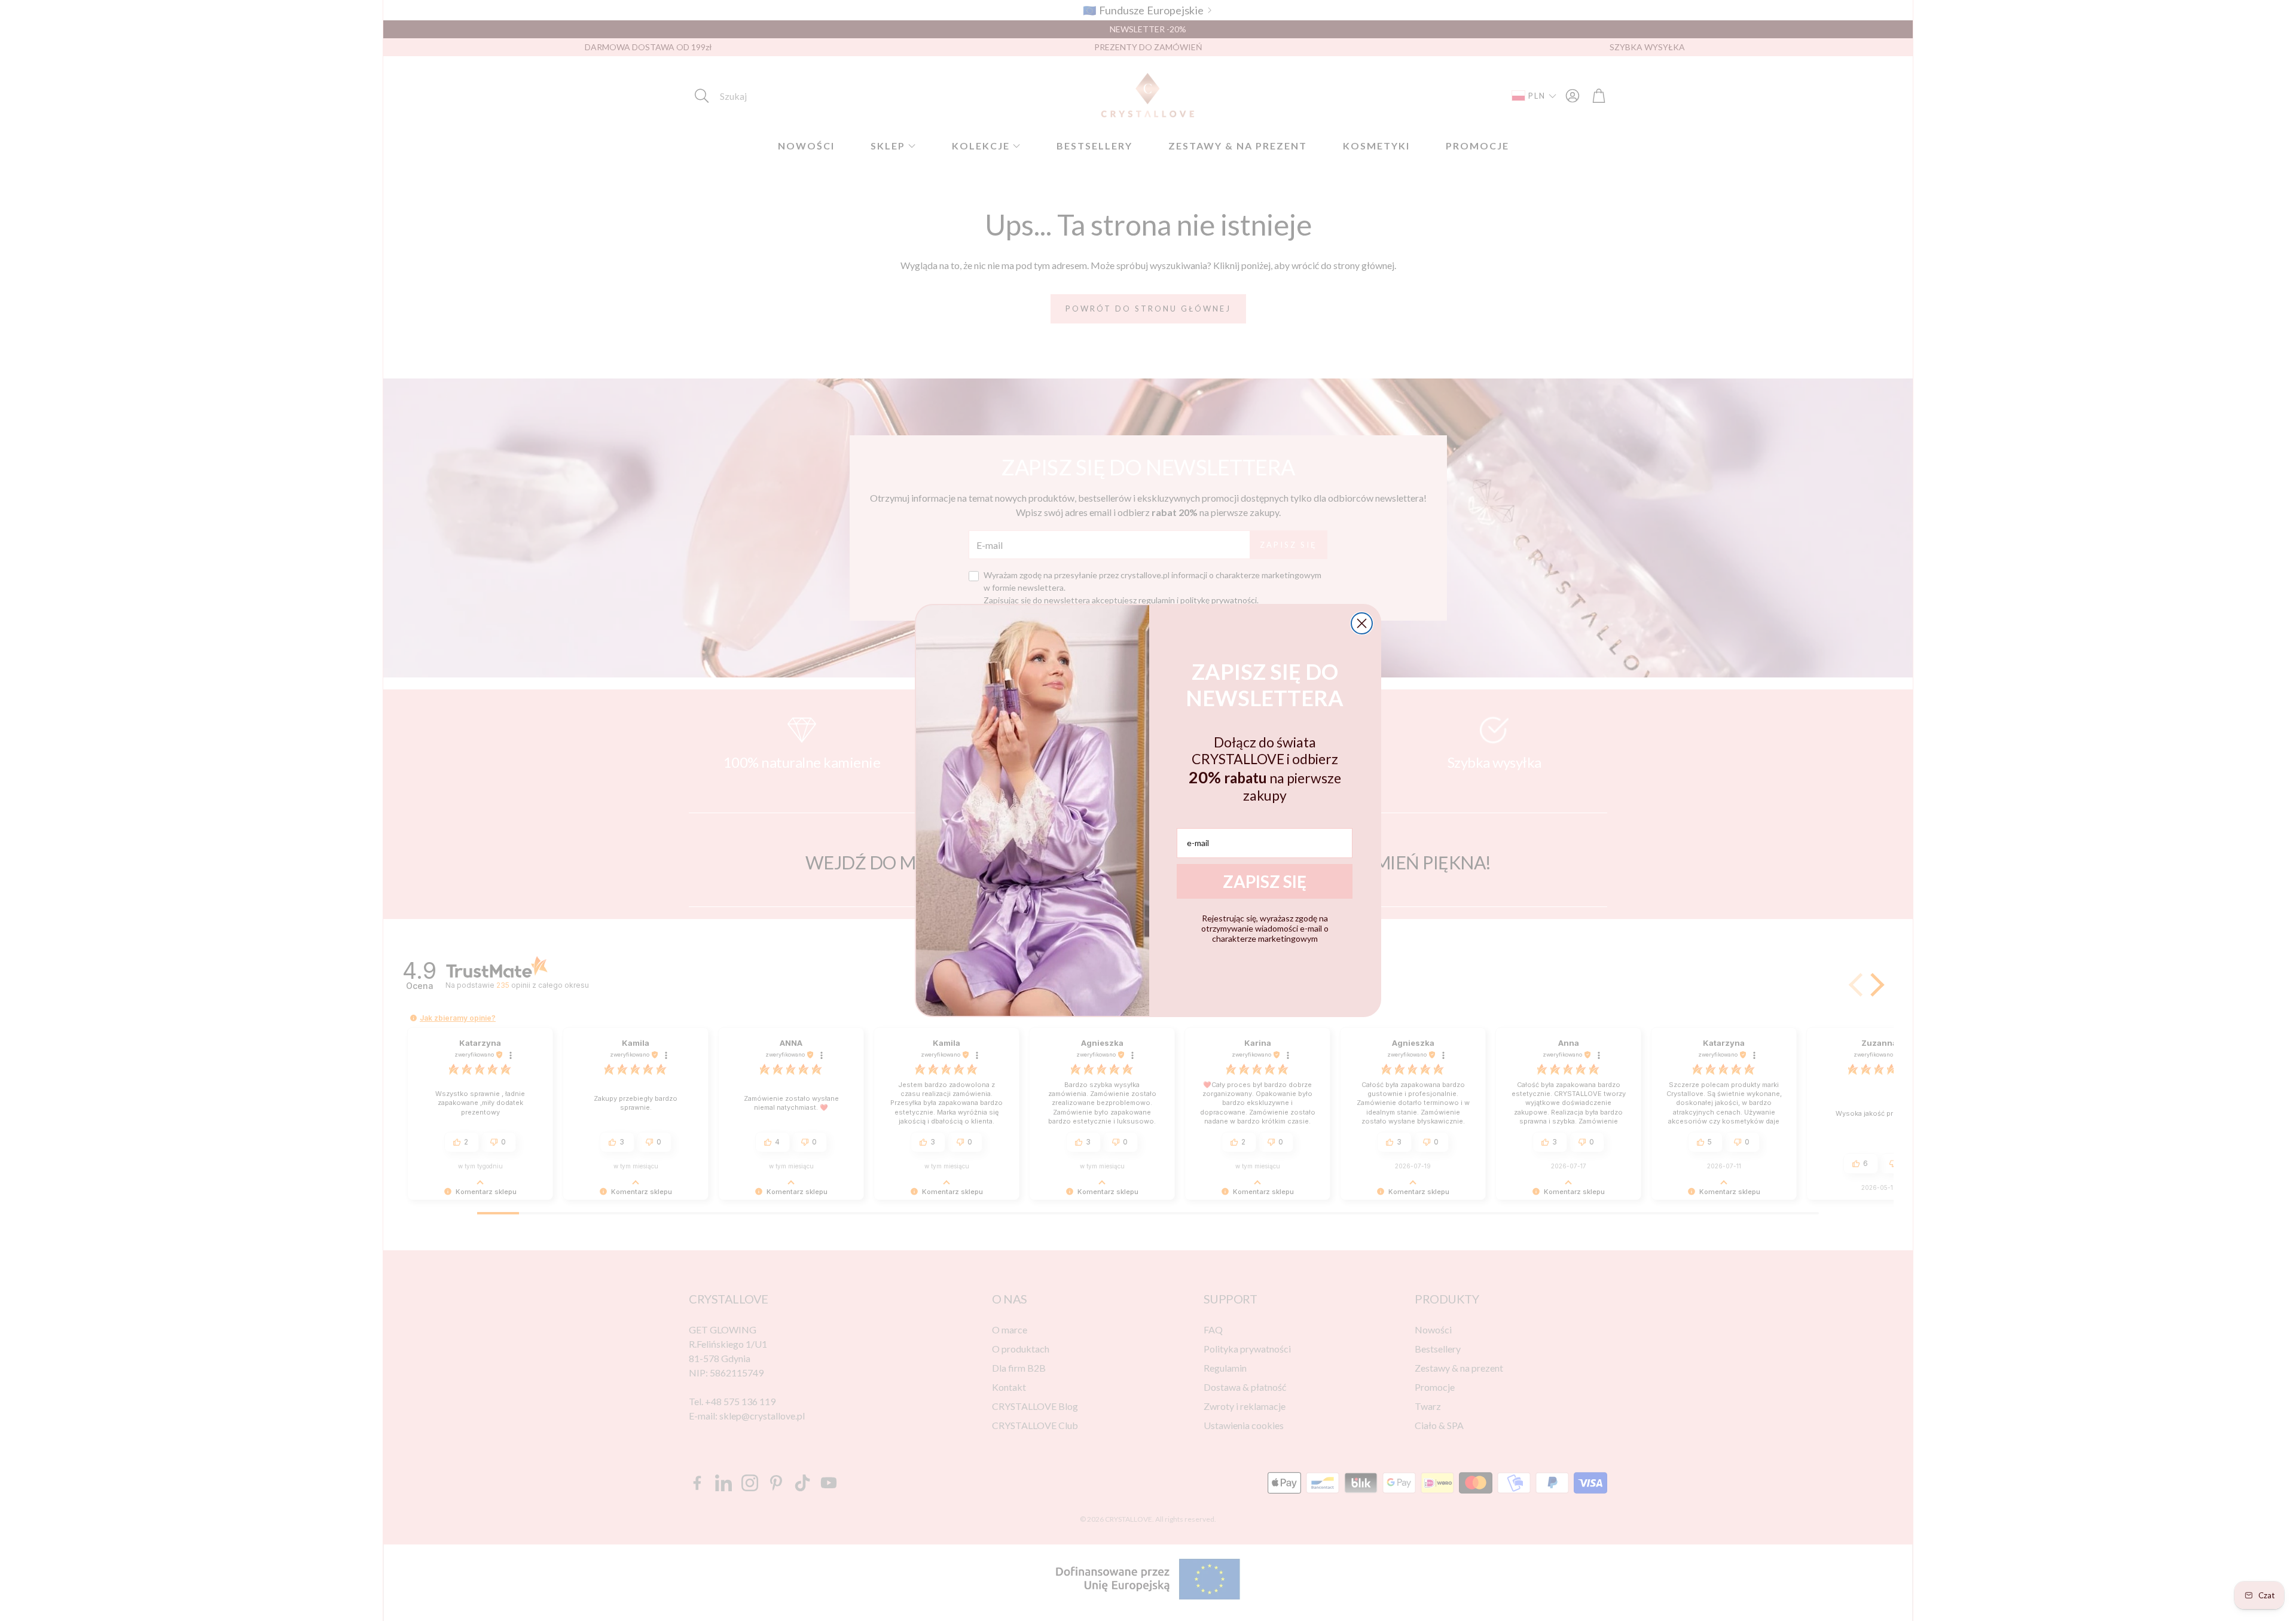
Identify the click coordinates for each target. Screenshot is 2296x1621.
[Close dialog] (1362, 623)
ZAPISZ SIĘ (1265, 881)
